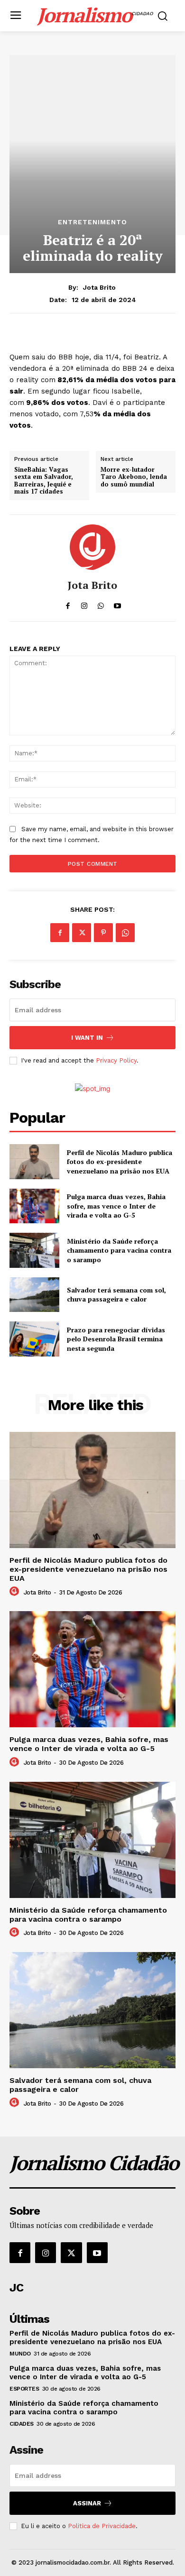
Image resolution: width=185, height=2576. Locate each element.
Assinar (87, 2503)
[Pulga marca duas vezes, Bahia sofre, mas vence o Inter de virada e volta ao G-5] (34, 1206)
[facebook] (68, 603)
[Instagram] (46, 2253)
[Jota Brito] (92, 547)
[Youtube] (97, 2253)
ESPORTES (24, 2389)
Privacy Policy (116, 1060)
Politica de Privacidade (102, 2526)
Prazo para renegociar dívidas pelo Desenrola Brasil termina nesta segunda (116, 1339)
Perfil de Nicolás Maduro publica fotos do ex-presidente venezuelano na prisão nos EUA (120, 1162)
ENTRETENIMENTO (92, 222)
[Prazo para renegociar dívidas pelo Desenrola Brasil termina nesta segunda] (34, 1339)
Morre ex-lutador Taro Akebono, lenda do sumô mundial (134, 477)
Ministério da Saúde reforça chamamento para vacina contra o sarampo (119, 1250)
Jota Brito (99, 287)
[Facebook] (60, 933)
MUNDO (20, 2354)
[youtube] (117, 603)
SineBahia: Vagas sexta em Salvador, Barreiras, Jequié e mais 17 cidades (44, 481)
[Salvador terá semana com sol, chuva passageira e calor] (34, 1295)
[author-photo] (16, 1592)
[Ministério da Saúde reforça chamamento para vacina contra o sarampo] (34, 1250)
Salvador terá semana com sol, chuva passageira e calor (116, 1295)
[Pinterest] (103, 933)
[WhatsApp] (125, 933)
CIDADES (22, 2424)
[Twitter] (82, 933)
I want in (87, 1038)
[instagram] (84, 603)
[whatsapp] (101, 603)
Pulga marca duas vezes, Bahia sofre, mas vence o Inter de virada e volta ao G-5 (116, 1206)
